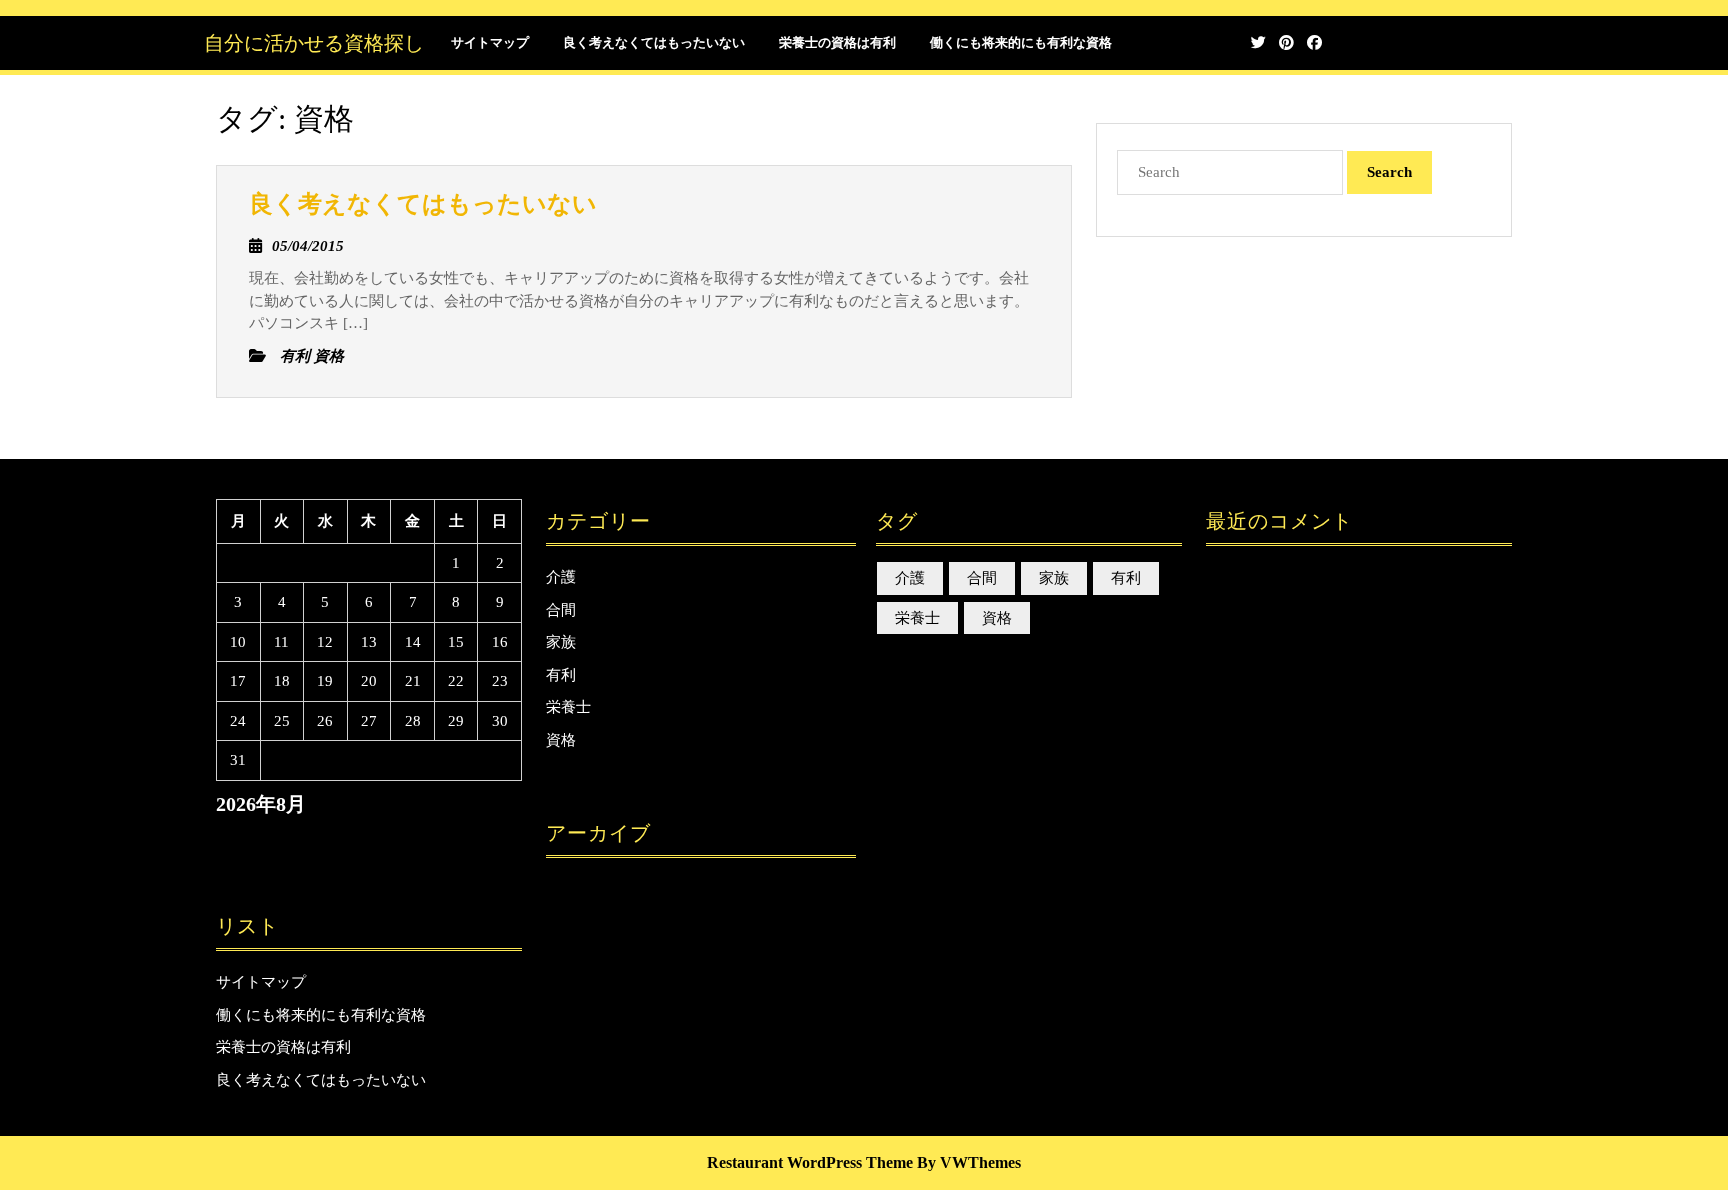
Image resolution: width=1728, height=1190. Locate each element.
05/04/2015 (308, 246)
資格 (561, 740)
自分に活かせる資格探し (314, 43)
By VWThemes (969, 1162)
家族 (561, 642)
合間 (561, 610)
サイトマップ (490, 42)
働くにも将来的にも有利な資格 (1021, 42)
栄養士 (568, 707)
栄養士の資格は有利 (837, 42)
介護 (561, 577)
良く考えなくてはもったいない (654, 42)
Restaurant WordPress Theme (810, 1162)
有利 (561, 675)
